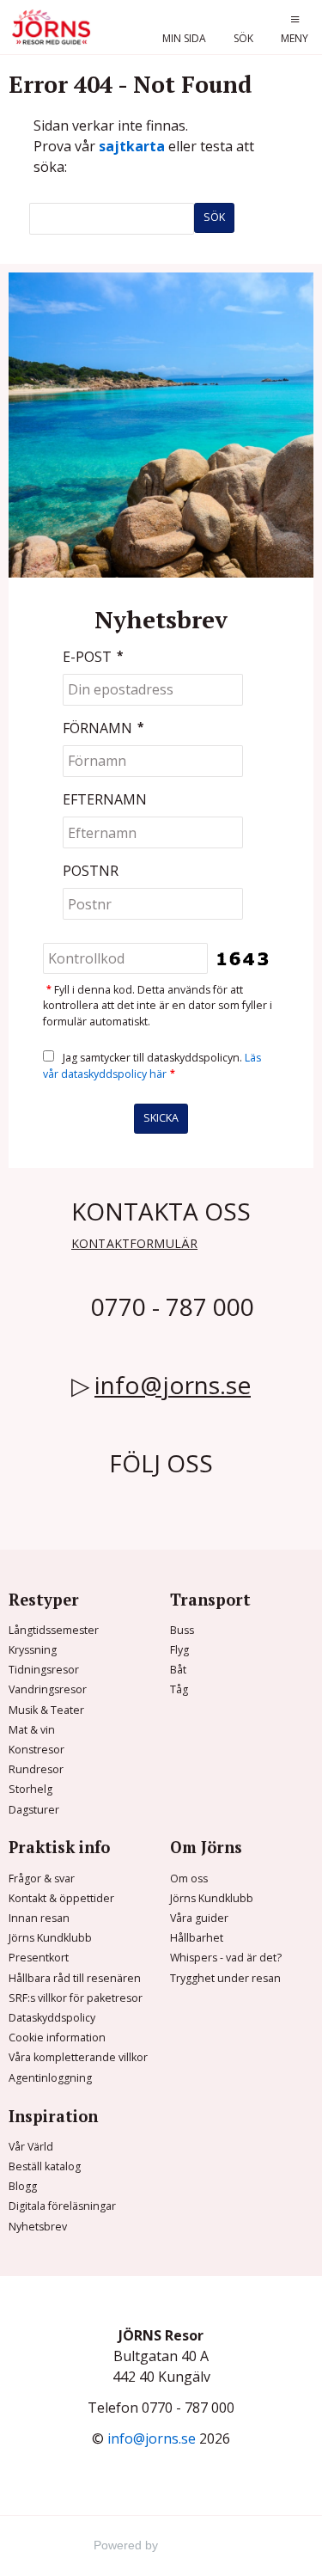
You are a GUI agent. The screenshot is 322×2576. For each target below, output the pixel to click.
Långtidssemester (54, 1630)
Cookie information (57, 2038)
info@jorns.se (173, 1385)
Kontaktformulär (134, 1243)
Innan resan (39, 1918)
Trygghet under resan (225, 1978)
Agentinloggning (50, 2078)
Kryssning (33, 1650)
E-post (93, 657)
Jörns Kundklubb (50, 1938)
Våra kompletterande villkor (78, 2057)
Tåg (179, 1689)
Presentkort (39, 1958)
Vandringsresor (48, 1689)
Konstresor (36, 1750)
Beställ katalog (45, 2166)
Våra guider (199, 1918)
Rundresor (36, 1769)
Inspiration (53, 2116)
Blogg (23, 2186)
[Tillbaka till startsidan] (53, 27)
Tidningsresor (44, 1670)
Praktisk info (59, 1847)
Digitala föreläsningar (62, 2206)
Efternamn (105, 800)
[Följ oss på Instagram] (140, 1496)
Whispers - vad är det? (226, 1958)
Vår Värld (31, 2147)
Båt (178, 1670)
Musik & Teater (46, 1710)
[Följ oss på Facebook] (119, 1496)
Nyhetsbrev (38, 2227)
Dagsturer (34, 1810)
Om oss (189, 1878)
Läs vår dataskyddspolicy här (152, 1066)
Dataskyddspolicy (52, 2018)
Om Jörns (206, 1847)
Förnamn (103, 728)
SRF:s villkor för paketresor (76, 1998)
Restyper (44, 1600)
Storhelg (30, 1789)
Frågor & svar (42, 1878)
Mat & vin (32, 1730)
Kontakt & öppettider (61, 1898)
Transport (210, 1600)
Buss (182, 1630)
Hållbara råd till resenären (75, 1978)
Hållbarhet (197, 1938)
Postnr (91, 871)
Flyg (179, 1650)
